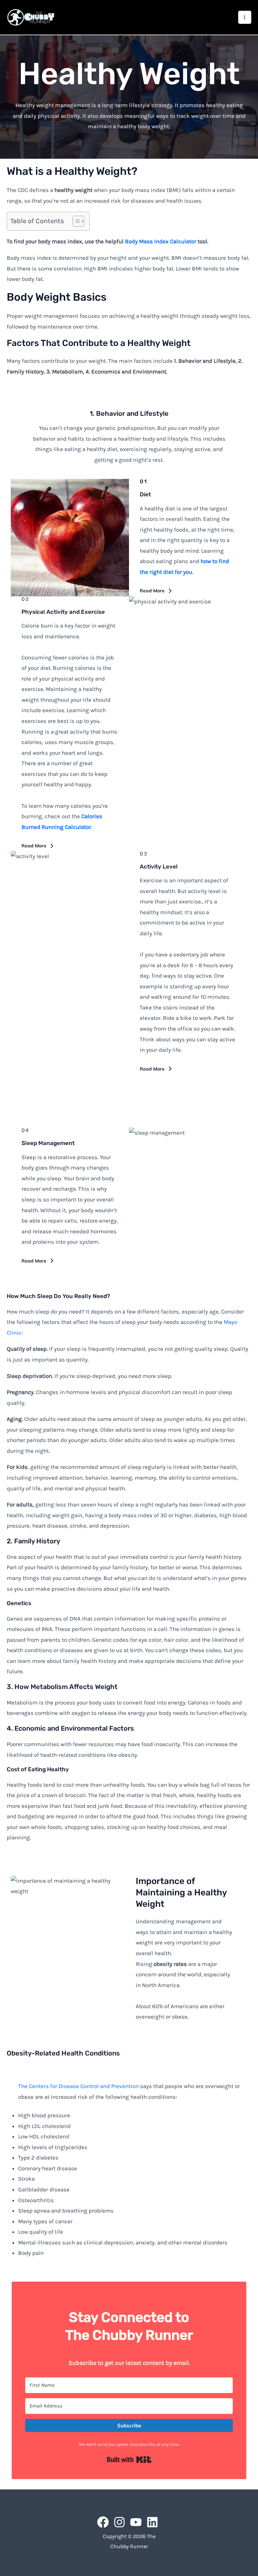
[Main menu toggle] (245, 17)
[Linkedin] (152, 2522)
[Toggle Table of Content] (75, 221)
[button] (156, 591)
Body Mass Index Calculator (161, 241)
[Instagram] (119, 2522)
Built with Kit (129, 2460)
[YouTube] (136, 2522)
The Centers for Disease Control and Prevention (78, 2086)
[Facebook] (103, 2522)
